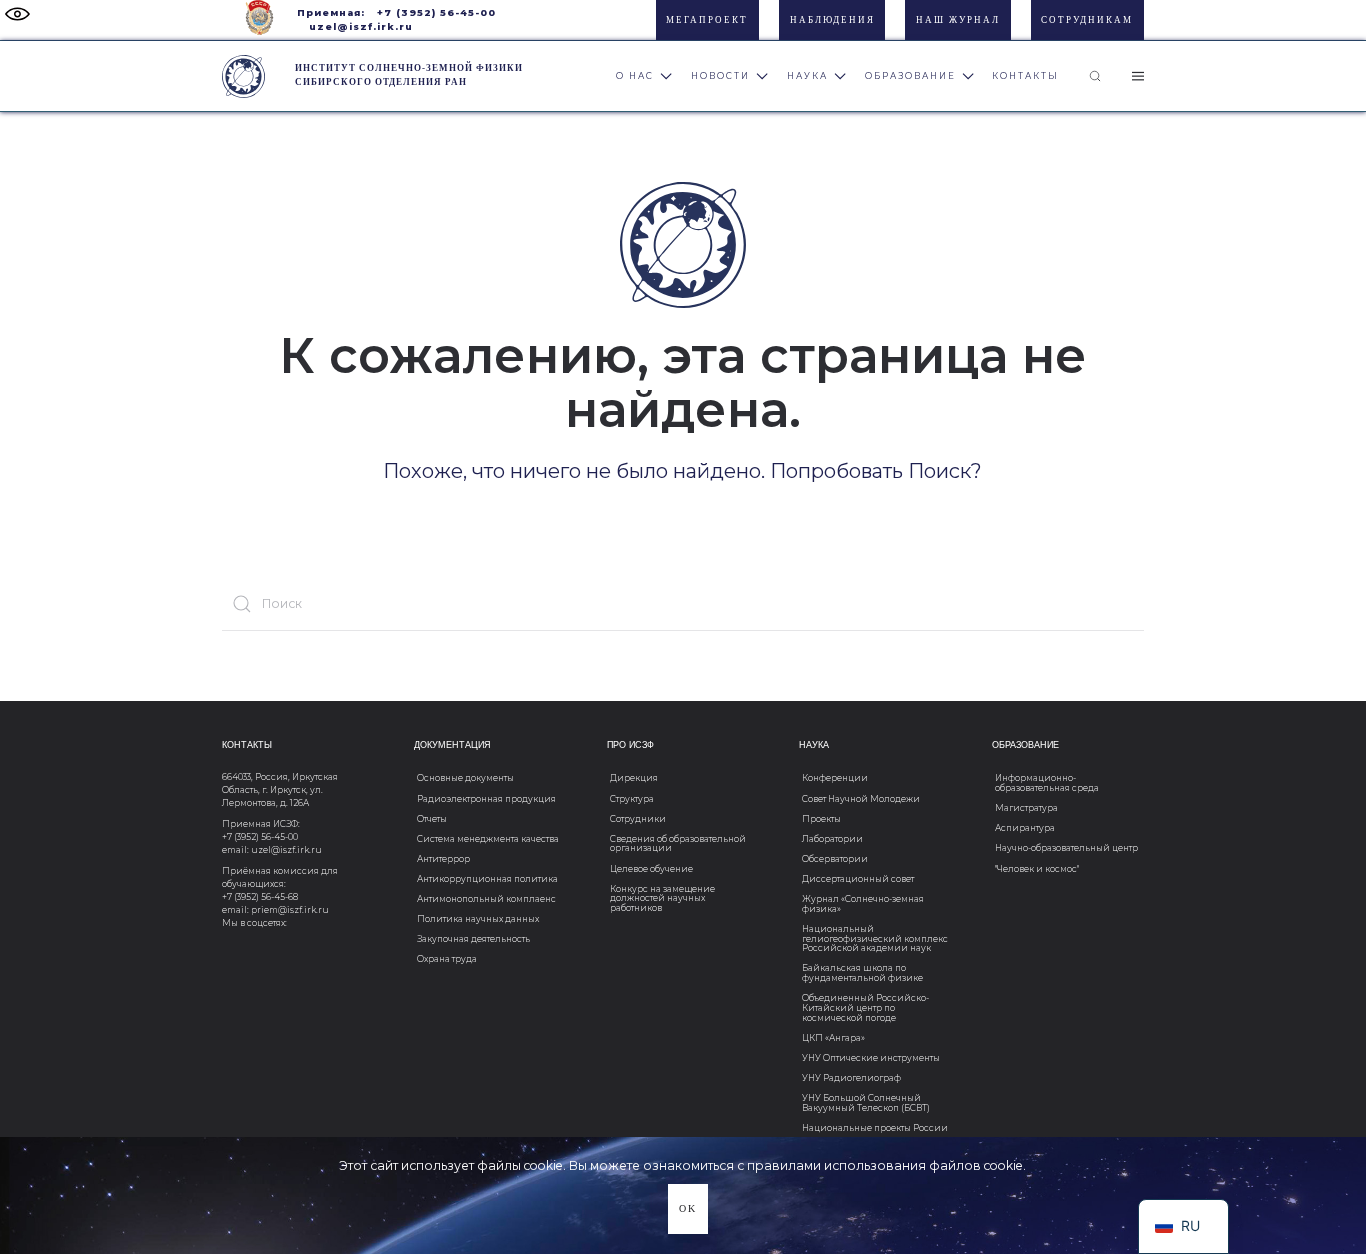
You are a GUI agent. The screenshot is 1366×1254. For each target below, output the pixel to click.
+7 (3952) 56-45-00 (436, 12)
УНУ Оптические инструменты (871, 1058)
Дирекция (634, 778)
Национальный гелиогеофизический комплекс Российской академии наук (875, 938)
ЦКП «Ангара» (833, 1038)
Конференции (835, 778)
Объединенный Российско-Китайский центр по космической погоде (865, 1007)
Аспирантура (1025, 828)
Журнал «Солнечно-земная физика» (863, 904)
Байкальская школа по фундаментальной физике (862, 973)
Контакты (1025, 76)
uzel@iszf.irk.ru (361, 26)
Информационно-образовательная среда (1047, 783)
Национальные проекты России (875, 1128)
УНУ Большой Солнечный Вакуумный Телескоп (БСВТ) (866, 1103)
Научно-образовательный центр (1066, 848)
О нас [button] (635, 76)
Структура (632, 799)
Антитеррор (443, 859)
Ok (688, 1208)
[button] (1095, 76)
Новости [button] (720, 76)
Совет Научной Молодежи (861, 799)
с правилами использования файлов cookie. (881, 1165)
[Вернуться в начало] (243, 76)
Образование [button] (910, 76)
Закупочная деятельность (473, 939)
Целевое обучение (651, 869)
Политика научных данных (478, 919)
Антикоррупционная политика (487, 879)
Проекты (821, 819)
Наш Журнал (958, 20)
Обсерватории (835, 859)
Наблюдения (832, 20)
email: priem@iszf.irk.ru (275, 910)
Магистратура (1026, 808)
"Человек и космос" (1037, 869)
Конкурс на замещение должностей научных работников (662, 898)
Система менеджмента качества (488, 839)
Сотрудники (638, 819)
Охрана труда (447, 959)
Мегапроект (707, 20)
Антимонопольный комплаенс (486, 899)
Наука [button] (807, 76)
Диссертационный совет (858, 879)
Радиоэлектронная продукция (486, 799)
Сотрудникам (1087, 20)
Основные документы (465, 778)
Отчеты (432, 819)
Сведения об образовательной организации (678, 844)
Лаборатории (832, 839)
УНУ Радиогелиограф (851, 1078)
